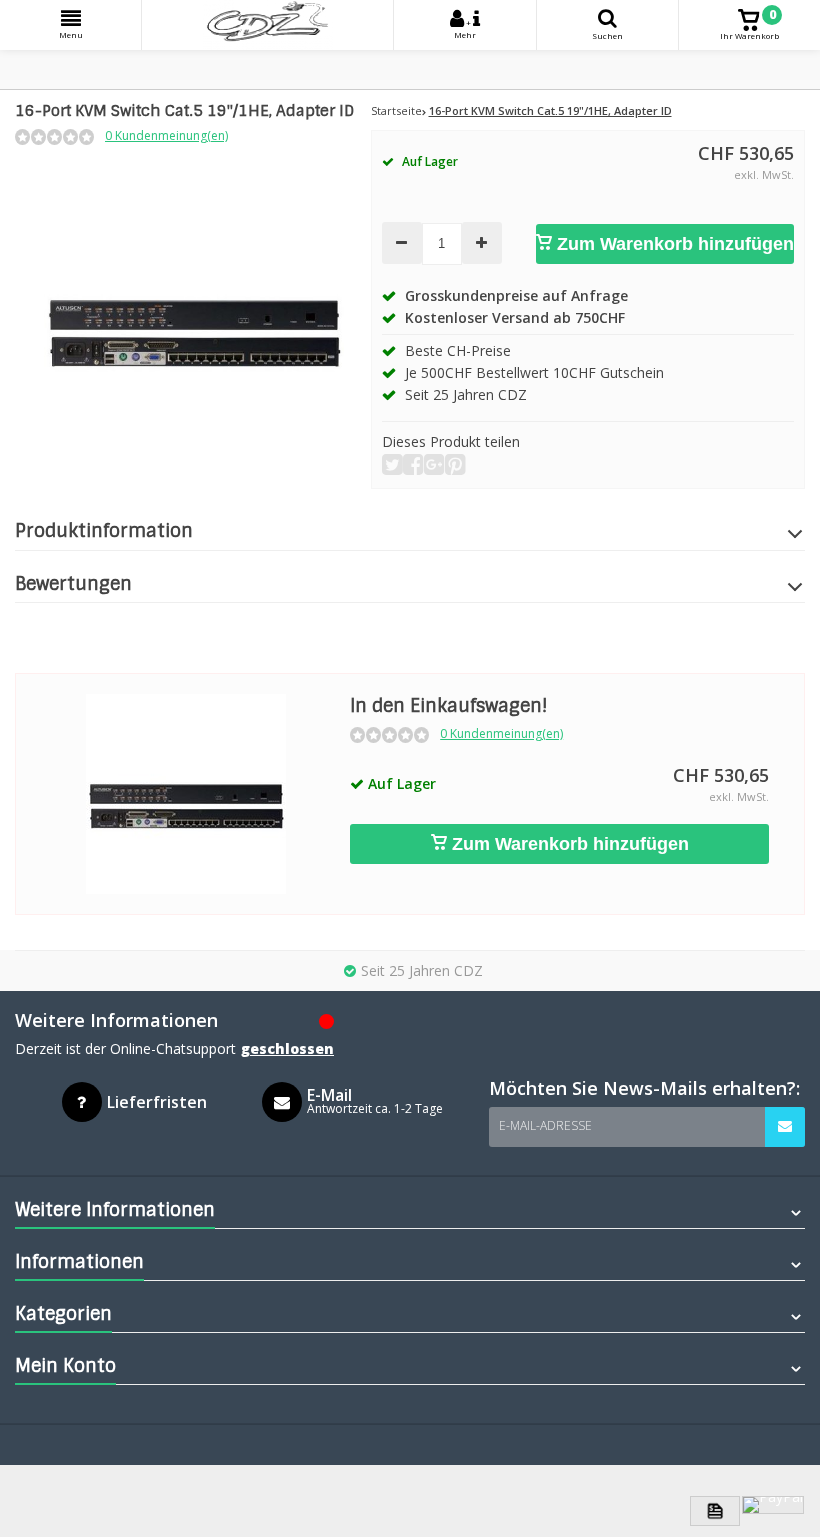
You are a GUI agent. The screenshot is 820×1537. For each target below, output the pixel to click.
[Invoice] (715, 1511)
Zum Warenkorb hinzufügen (673, 244)
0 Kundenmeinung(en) (166, 135)
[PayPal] (773, 1505)
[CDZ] (267, 25)
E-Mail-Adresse (545, 1125)
